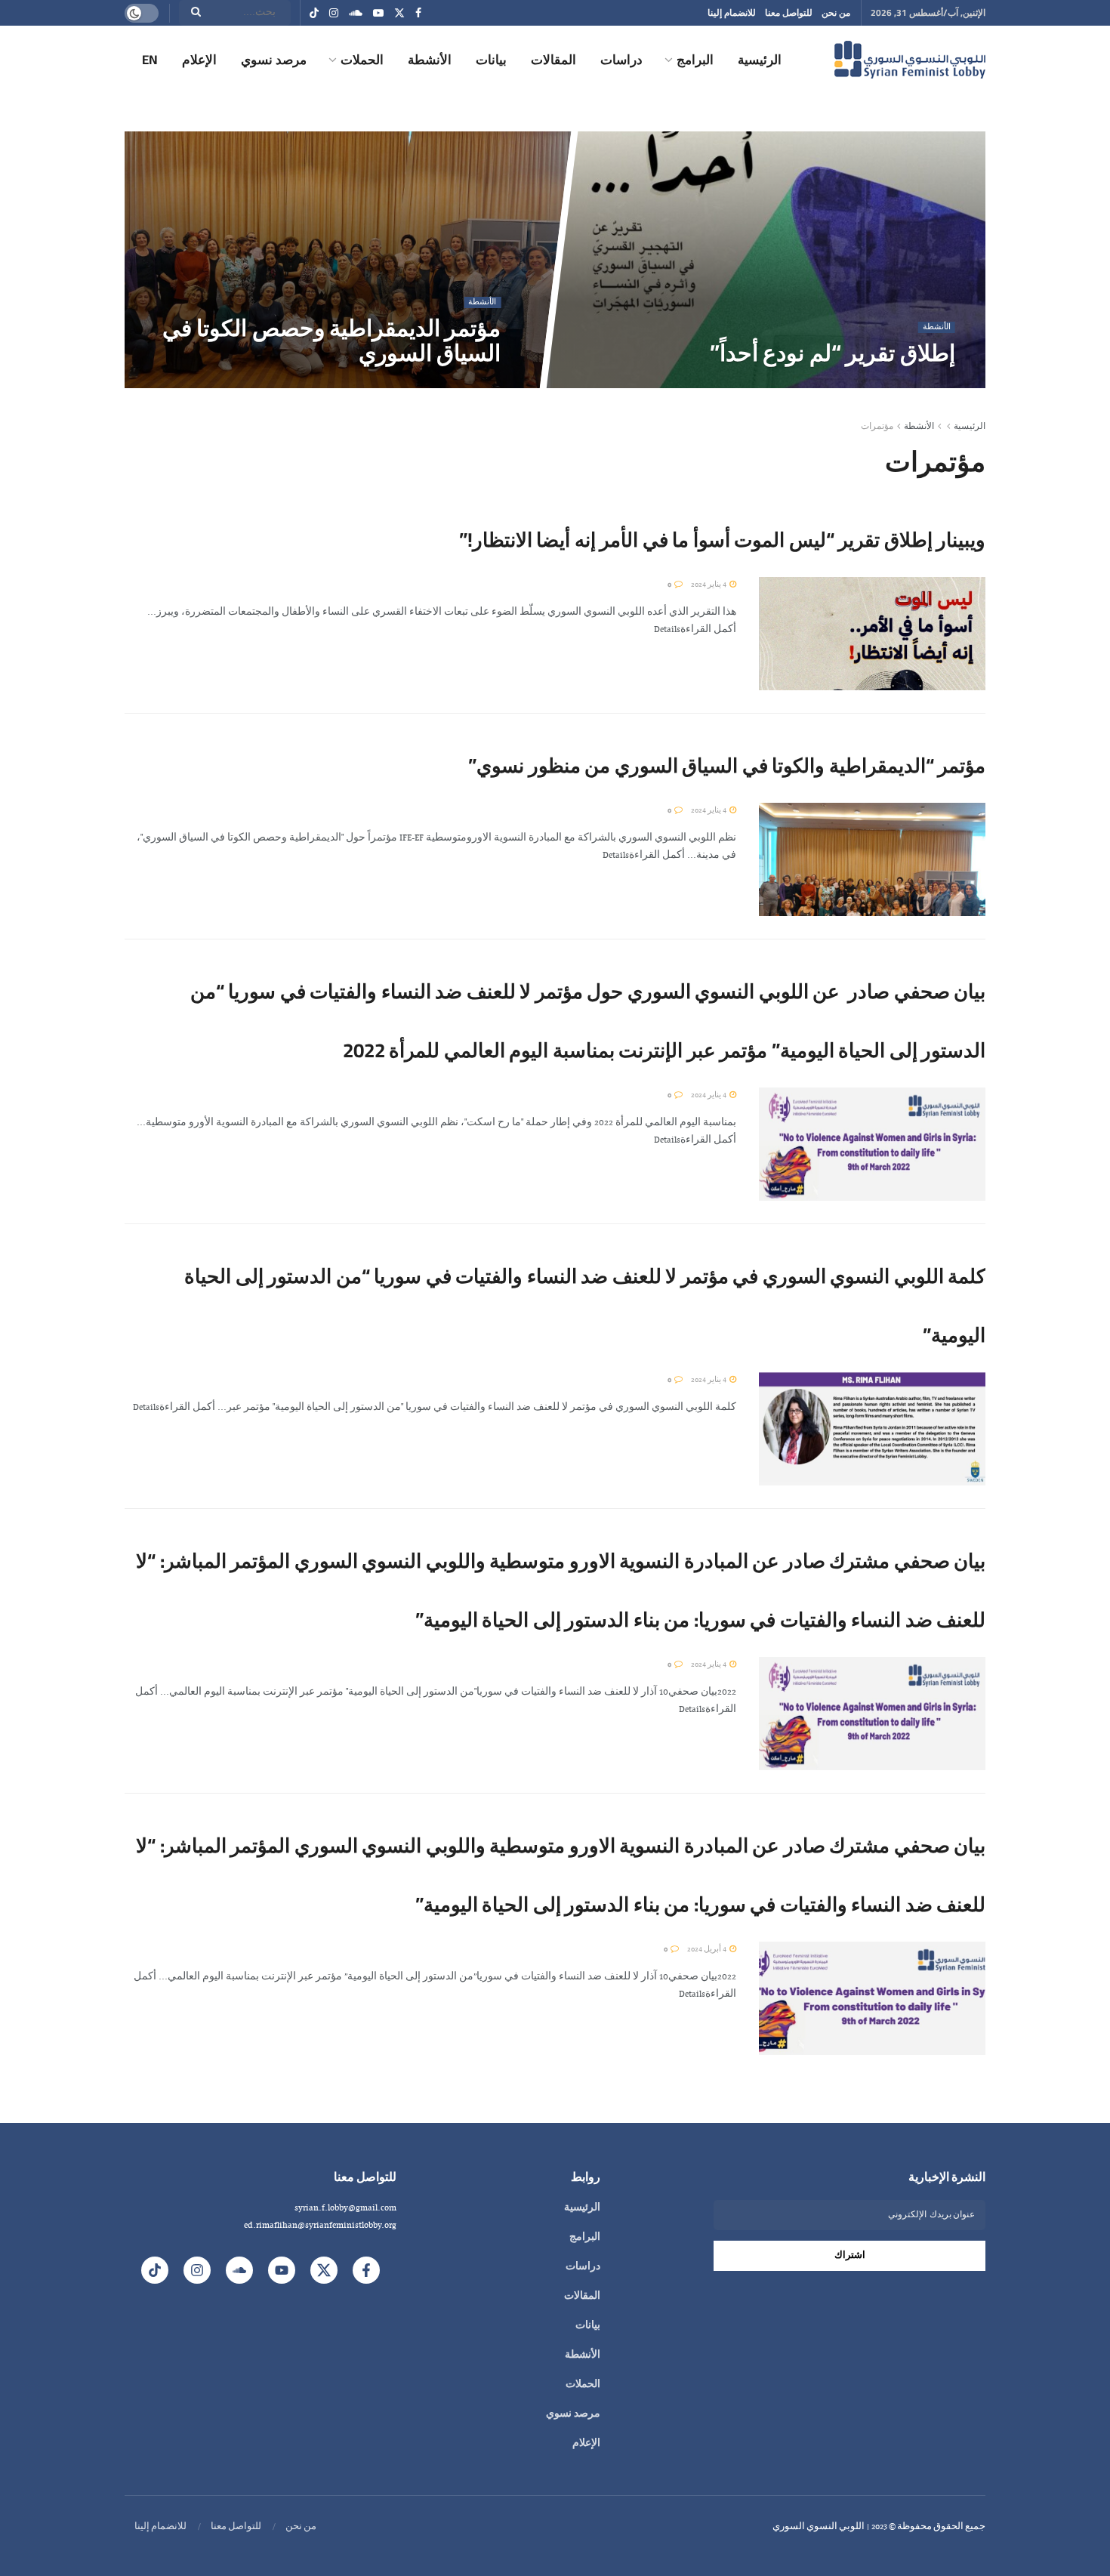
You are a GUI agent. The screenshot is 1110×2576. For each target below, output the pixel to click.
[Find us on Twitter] (399, 13)
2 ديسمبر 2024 (922, 383)
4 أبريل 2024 (708, 1950)
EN (150, 60)
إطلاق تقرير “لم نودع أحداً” (832, 353)
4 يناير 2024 (709, 585)
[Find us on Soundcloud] (356, 13)
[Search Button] (191, 13)
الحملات (362, 60)
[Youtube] (282, 2270)
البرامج (695, 60)
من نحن (836, 12)
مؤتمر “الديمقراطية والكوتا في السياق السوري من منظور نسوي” (727, 765)
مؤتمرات (877, 427)
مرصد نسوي (274, 60)
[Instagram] (197, 2270)
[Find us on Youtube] (378, 13)
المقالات (553, 60)
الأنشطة (430, 60)
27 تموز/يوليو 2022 (462, 383)
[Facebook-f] (366, 2270)
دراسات (621, 60)
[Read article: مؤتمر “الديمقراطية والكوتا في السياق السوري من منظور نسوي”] (872, 859)
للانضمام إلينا (732, 12)
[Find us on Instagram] (334, 13)
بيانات (491, 60)
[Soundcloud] (239, 2270)
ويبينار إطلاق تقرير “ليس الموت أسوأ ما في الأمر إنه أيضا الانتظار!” (722, 540)
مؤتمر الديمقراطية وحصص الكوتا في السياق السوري (331, 340)
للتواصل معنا (789, 12)
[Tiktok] (155, 2270)
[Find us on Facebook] (418, 13)
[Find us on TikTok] (314, 14)
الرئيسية (760, 60)
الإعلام (199, 60)
